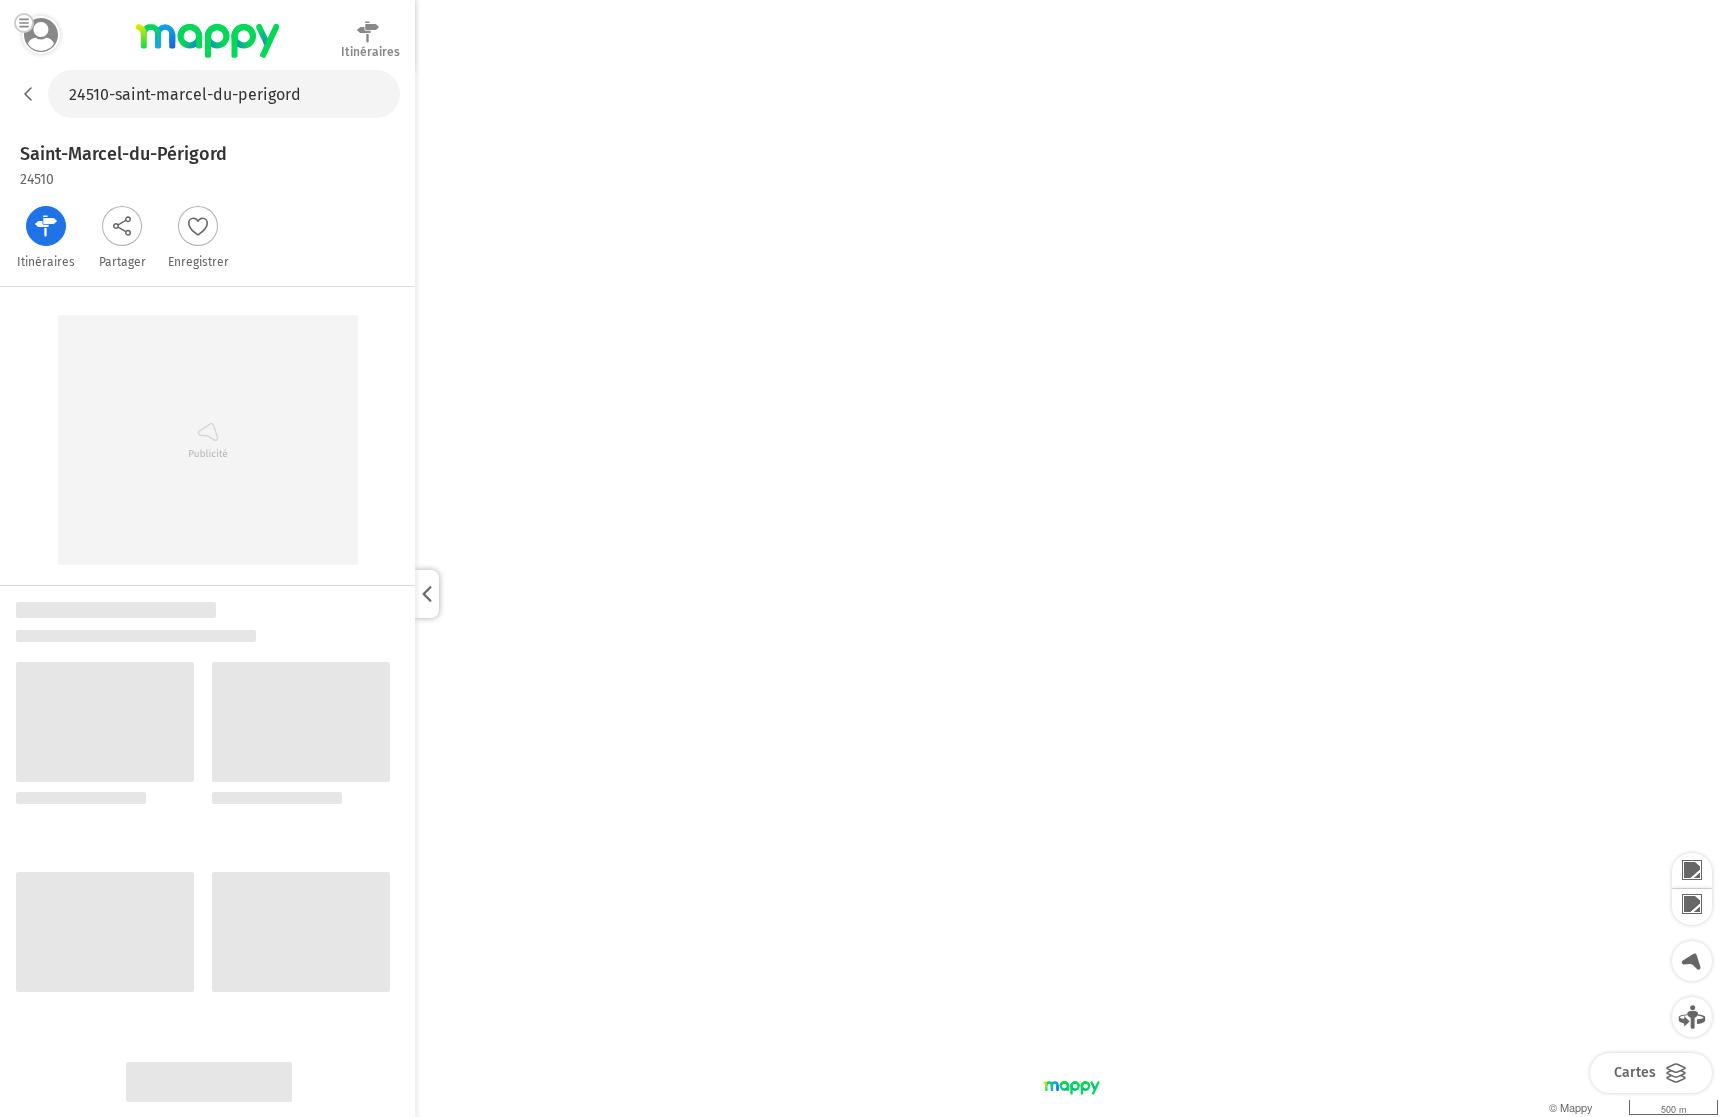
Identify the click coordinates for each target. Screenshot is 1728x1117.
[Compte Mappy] (41, 35)
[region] (1071, 593)
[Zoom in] (1692, 871)
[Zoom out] (1692, 907)
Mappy (207, 59)
